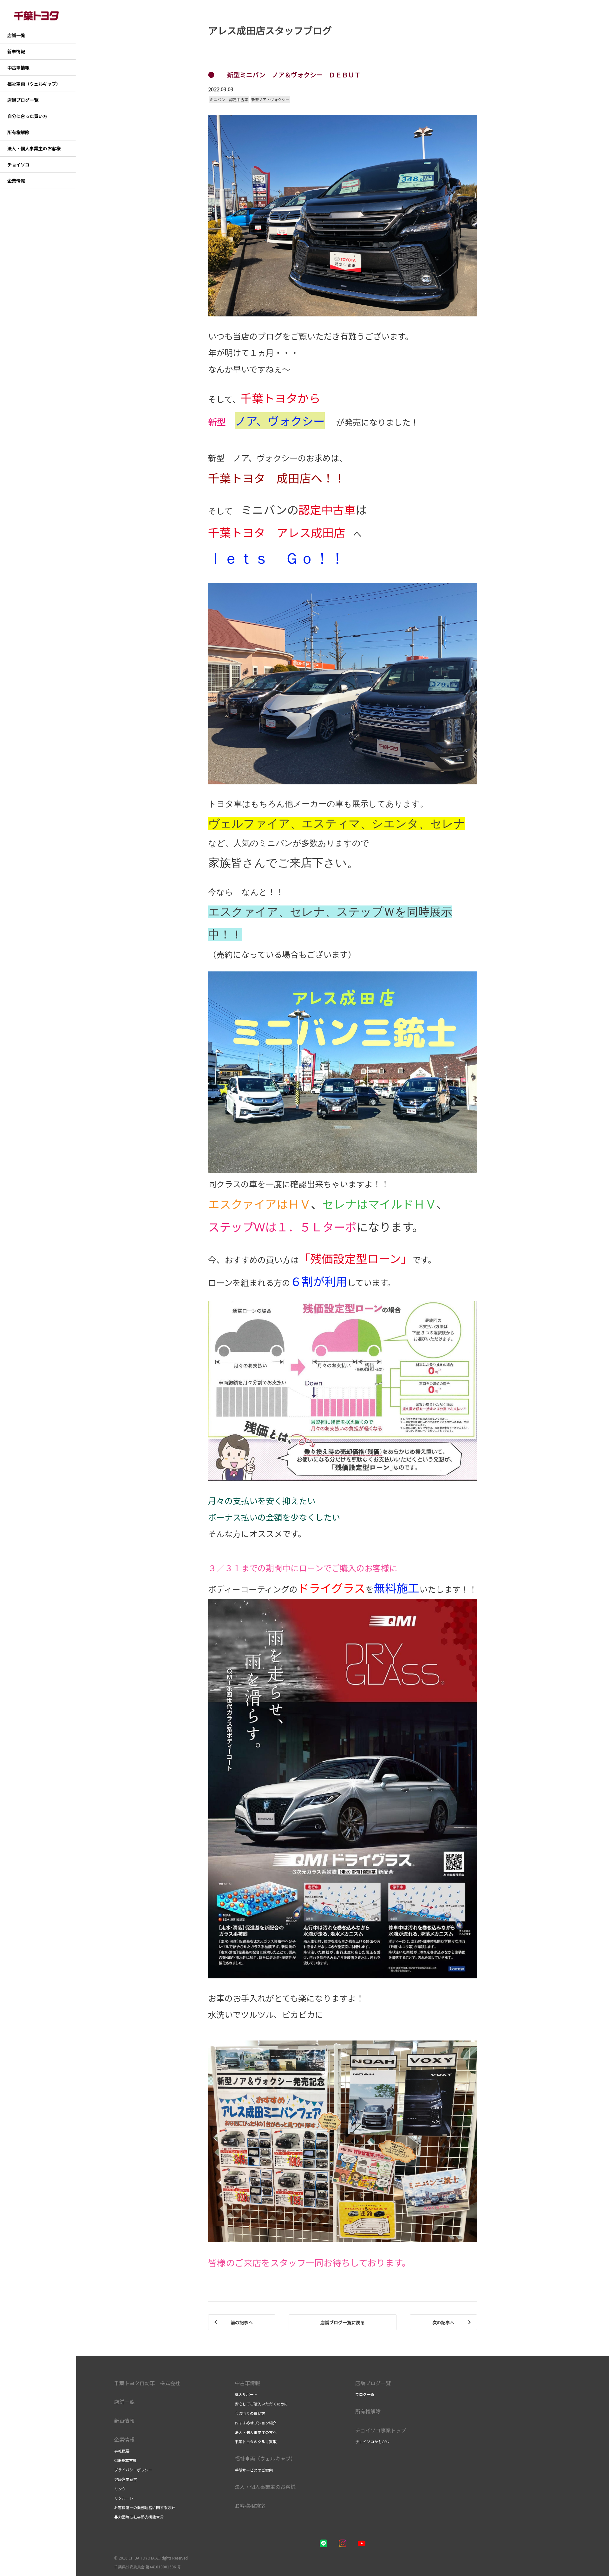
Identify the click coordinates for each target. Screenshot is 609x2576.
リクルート (124, 2498)
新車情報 (124, 2421)
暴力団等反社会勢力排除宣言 (139, 2517)
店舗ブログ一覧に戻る (343, 2322)
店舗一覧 (124, 2402)
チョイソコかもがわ (372, 2441)
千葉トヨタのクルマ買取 (256, 2441)
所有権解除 (368, 2411)
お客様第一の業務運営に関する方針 (145, 2507)
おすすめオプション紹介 (256, 2423)
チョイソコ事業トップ (381, 2430)
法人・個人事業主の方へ (256, 2432)
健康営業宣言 (126, 2479)
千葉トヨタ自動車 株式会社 (147, 2383)
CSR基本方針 (125, 2460)
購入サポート (246, 2394)
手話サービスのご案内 (254, 2470)
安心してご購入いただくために (261, 2404)
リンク (120, 2489)
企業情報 (124, 2439)
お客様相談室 (250, 2506)
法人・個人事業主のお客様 (265, 2487)
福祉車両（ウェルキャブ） (265, 2458)
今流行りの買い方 (250, 2413)
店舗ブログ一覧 (373, 2383)
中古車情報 (247, 2383)
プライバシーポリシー (133, 2470)
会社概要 (122, 2451)
